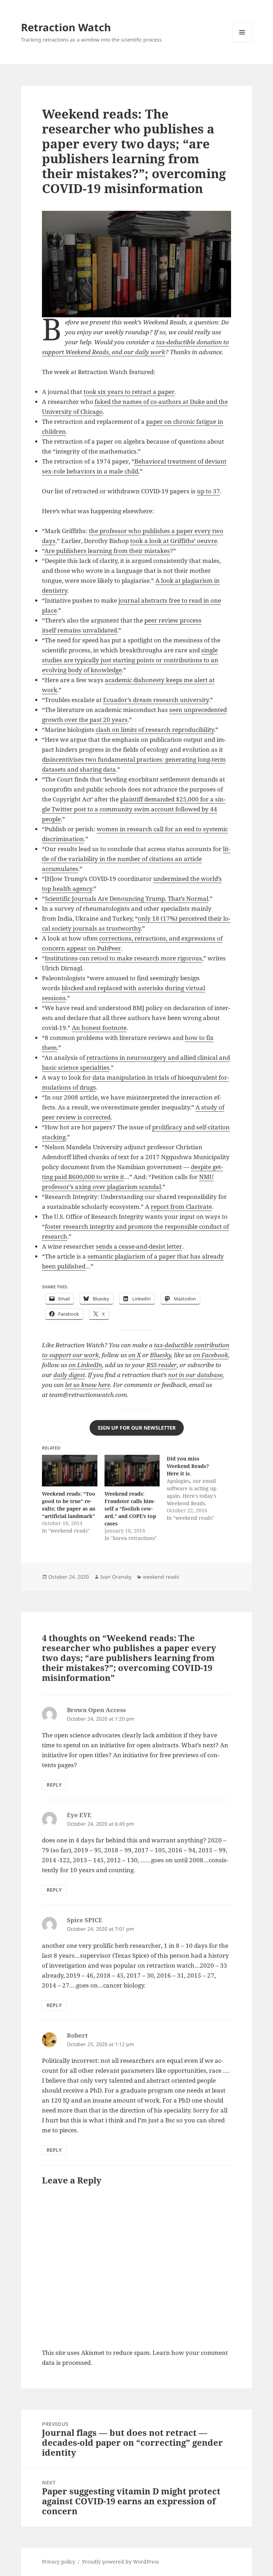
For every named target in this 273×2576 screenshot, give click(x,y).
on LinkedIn (85, 1365)
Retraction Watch (66, 27)
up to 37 (208, 491)
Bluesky (160, 1355)
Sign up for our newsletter (137, 1428)
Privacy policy (59, 2562)
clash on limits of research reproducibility (155, 730)
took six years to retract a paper (129, 392)
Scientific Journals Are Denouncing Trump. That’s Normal (127, 898)
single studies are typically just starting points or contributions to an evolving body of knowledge (130, 660)
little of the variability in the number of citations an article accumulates (136, 859)
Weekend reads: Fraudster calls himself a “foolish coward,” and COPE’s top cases (130, 1509)
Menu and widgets (242, 42)
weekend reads (161, 1577)
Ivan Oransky (116, 1577)
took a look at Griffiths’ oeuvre (174, 541)
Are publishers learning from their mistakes (107, 551)
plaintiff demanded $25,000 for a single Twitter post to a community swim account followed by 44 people (134, 809)
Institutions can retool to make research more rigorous (123, 958)
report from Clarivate (181, 1207)
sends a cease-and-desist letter (139, 1246)
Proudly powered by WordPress (121, 2562)
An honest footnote (99, 1028)
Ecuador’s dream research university (156, 700)
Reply (54, 1785)
